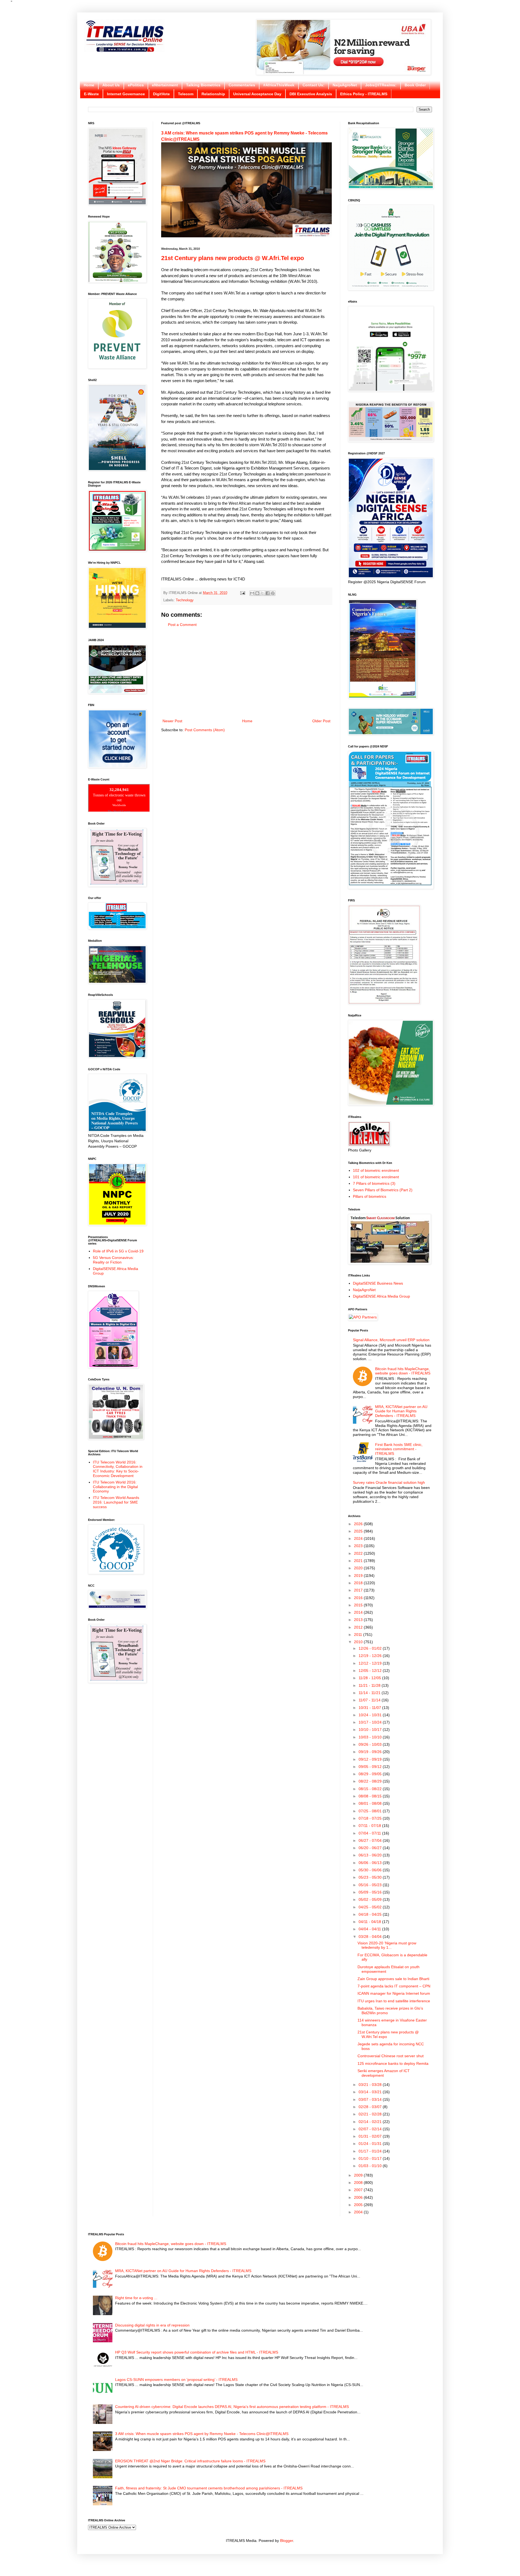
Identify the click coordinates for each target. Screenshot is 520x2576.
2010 (359, 1642)
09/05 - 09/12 (371, 1767)
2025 (359, 1531)
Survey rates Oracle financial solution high (389, 1482)
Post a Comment (182, 625)
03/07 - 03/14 (371, 2099)
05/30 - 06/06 (371, 1870)
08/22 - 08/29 (371, 1781)
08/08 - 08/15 (371, 1796)
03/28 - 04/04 (371, 1937)
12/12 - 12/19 (371, 1663)
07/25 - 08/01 (371, 1811)
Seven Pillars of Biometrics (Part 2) (383, 1190)
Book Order (415, 85)
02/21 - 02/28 (371, 2114)
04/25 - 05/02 (371, 1907)
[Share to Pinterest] (273, 593)
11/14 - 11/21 (370, 1693)
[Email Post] (242, 593)
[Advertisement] (246, 673)
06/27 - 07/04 (371, 1840)
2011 (359, 1635)
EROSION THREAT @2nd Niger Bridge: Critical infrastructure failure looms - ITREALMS (190, 2461)
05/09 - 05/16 (371, 1892)
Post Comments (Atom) (205, 730)
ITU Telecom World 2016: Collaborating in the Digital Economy (115, 1487)
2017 (359, 1590)
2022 (359, 1553)
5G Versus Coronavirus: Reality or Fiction (113, 1260)
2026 (359, 1524)
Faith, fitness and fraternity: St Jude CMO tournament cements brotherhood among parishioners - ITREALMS (209, 2488)
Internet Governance (126, 94)
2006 (359, 2197)
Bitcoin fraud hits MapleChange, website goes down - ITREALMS (403, 1371)
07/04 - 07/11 (370, 1833)
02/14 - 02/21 (371, 2122)
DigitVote (161, 94)
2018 (359, 1583)
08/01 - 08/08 (371, 1803)
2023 (359, 1546)
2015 (359, 1605)
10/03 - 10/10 (371, 1737)
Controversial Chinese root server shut (391, 2056)
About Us (111, 85)
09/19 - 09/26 (371, 1752)
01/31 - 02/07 (371, 2136)
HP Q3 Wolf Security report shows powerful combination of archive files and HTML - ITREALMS (197, 2352)
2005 (359, 2205)
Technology (185, 600)
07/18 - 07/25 (371, 1818)
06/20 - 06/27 (371, 1848)
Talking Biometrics (203, 85)
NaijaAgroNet (345, 85)
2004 (359, 2212)
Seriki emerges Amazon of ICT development (384, 2073)
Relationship (213, 94)
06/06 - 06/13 (371, 1863)
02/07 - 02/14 (371, 2129)
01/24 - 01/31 (371, 2144)
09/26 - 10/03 (371, 1744)
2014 (359, 1612)
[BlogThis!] (257, 593)
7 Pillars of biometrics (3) (374, 1183)
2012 (359, 1627)
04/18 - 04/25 (371, 1914)
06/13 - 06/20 (371, 1855)
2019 (359, 1576)
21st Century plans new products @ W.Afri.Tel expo (233, 258)
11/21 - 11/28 (370, 1685)
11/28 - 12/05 (370, 1678)
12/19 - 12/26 (371, 1656)
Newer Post (172, 721)
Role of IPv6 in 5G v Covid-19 (118, 1251)
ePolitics (136, 85)
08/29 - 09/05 (371, 1774)
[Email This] (252, 593)
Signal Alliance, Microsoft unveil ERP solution (391, 1340)
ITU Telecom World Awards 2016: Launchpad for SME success (116, 1502)
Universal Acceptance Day (257, 94)
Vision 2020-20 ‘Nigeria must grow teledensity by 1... (387, 1945)
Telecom (186, 94)
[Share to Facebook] (268, 593)
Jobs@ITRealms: (381, 85)
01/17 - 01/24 (371, 2151)
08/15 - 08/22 (371, 1789)
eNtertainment (165, 85)
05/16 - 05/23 (371, 1885)
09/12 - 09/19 (371, 1759)
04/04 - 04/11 (370, 1929)
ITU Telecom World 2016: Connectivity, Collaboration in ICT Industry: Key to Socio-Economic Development (118, 1469)
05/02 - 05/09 (371, 1899)
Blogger (287, 2541)
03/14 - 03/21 (371, 2092)
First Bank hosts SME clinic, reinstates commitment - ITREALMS (399, 1449)
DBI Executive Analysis (311, 94)
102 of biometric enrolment (376, 1170)
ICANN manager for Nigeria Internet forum (394, 1993)
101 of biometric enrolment (376, 1177)
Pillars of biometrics (370, 1196)
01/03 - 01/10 (371, 2166)
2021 (359, 1561)
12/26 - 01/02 (371, 1648)
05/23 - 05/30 (371, 1877)
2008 (359, 2183)
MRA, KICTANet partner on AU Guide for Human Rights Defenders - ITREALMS (401, 1411)
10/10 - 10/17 (371, 1730)
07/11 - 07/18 (370, 1826)
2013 (359, 1620)
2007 (359, 2190)
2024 (359, 1538)
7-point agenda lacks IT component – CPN (394, 1986)
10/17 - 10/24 (371, 1722)
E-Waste (91, 94)
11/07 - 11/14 (370, 1700)
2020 (359, 1568)
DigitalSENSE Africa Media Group (381, 1296)
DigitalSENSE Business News (378, 1283)
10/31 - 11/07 (370, 1708)
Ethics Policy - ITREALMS (364, 94)
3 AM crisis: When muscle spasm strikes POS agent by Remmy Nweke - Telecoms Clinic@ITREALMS (202, 2434)
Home (89, 85)
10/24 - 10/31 (371, 1715)
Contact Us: (313, 85)
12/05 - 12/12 (371, 1671)
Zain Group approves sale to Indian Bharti (393, 1979)
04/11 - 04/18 (370, 1922)
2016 (359, 1598)
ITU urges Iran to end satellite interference (394, 2001)
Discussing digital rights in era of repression (152, 2325)
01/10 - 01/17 (371, 2158)
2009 (359, 2175)
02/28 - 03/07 (371, 2107)
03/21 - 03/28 (371, 2085)
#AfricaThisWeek (279, 85)
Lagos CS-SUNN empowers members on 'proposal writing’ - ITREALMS (176, 2380)
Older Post (321, 721)
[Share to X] (262, 593)
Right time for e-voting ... (136, 2298)
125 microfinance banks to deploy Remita (393, 2063)
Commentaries (242, 85)
